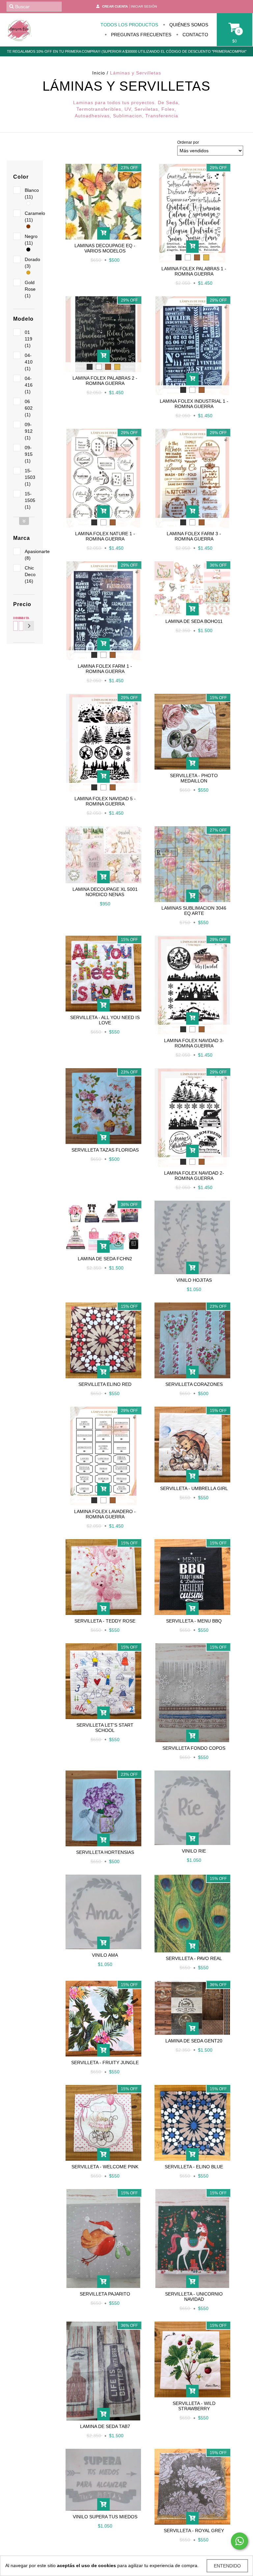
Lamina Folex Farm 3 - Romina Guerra (194, 536)
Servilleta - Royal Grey (194, 2531)
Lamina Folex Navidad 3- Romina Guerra (194, 1043)
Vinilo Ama (105, 1955)
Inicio (99, 73)
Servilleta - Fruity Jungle (105, 2063)
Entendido (227, 2566)
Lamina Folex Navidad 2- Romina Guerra (194, 1176)
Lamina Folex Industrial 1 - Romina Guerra (194, 404)
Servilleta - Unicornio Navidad (194, 2297)
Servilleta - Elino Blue (194, 2167)
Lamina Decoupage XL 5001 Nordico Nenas (105, 892)
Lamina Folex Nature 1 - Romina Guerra (105, 536)
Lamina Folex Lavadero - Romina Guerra (105, 1514)
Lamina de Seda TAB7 (105, 2426)
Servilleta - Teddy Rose (105, 1621)
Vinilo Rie (194, 1851)
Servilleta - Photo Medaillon (194, 778)
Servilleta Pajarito (105, 2294)
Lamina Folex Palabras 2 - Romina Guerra (105, 381)
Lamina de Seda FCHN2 (105, 1259)
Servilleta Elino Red (105, 1384)
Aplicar (29, 626)
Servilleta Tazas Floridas (105, 1150)
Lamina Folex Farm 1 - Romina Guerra (105, 669)
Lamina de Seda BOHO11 (194, 621)
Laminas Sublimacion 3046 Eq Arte (194, 911)
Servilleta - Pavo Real (194, 1958)
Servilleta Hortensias (105, 1852)
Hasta (20, 618)
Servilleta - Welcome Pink (105, 2167)
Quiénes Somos (188, 25)
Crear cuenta (115, 6)
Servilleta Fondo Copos (194, 1748)
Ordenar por (188, 142)
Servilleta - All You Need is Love (105, 1020)
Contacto (195, 35)
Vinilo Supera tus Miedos (105, 2517)
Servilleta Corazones (194, 1384)
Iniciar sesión (144, 6)
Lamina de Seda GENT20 (194, 2041)
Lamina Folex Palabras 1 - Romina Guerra (194, 271)
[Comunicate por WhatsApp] (239, 2541)
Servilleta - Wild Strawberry (194, 2406)
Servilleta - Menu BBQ (194, 1621)
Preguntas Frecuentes (141, 35)
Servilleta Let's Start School (105, 1728)
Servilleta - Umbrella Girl (194, 1488)
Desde (14, 618)
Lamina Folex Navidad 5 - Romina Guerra (105, 801)
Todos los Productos (129, 25)
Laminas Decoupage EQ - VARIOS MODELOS (105, 248)
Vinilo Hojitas (194, 1280)
